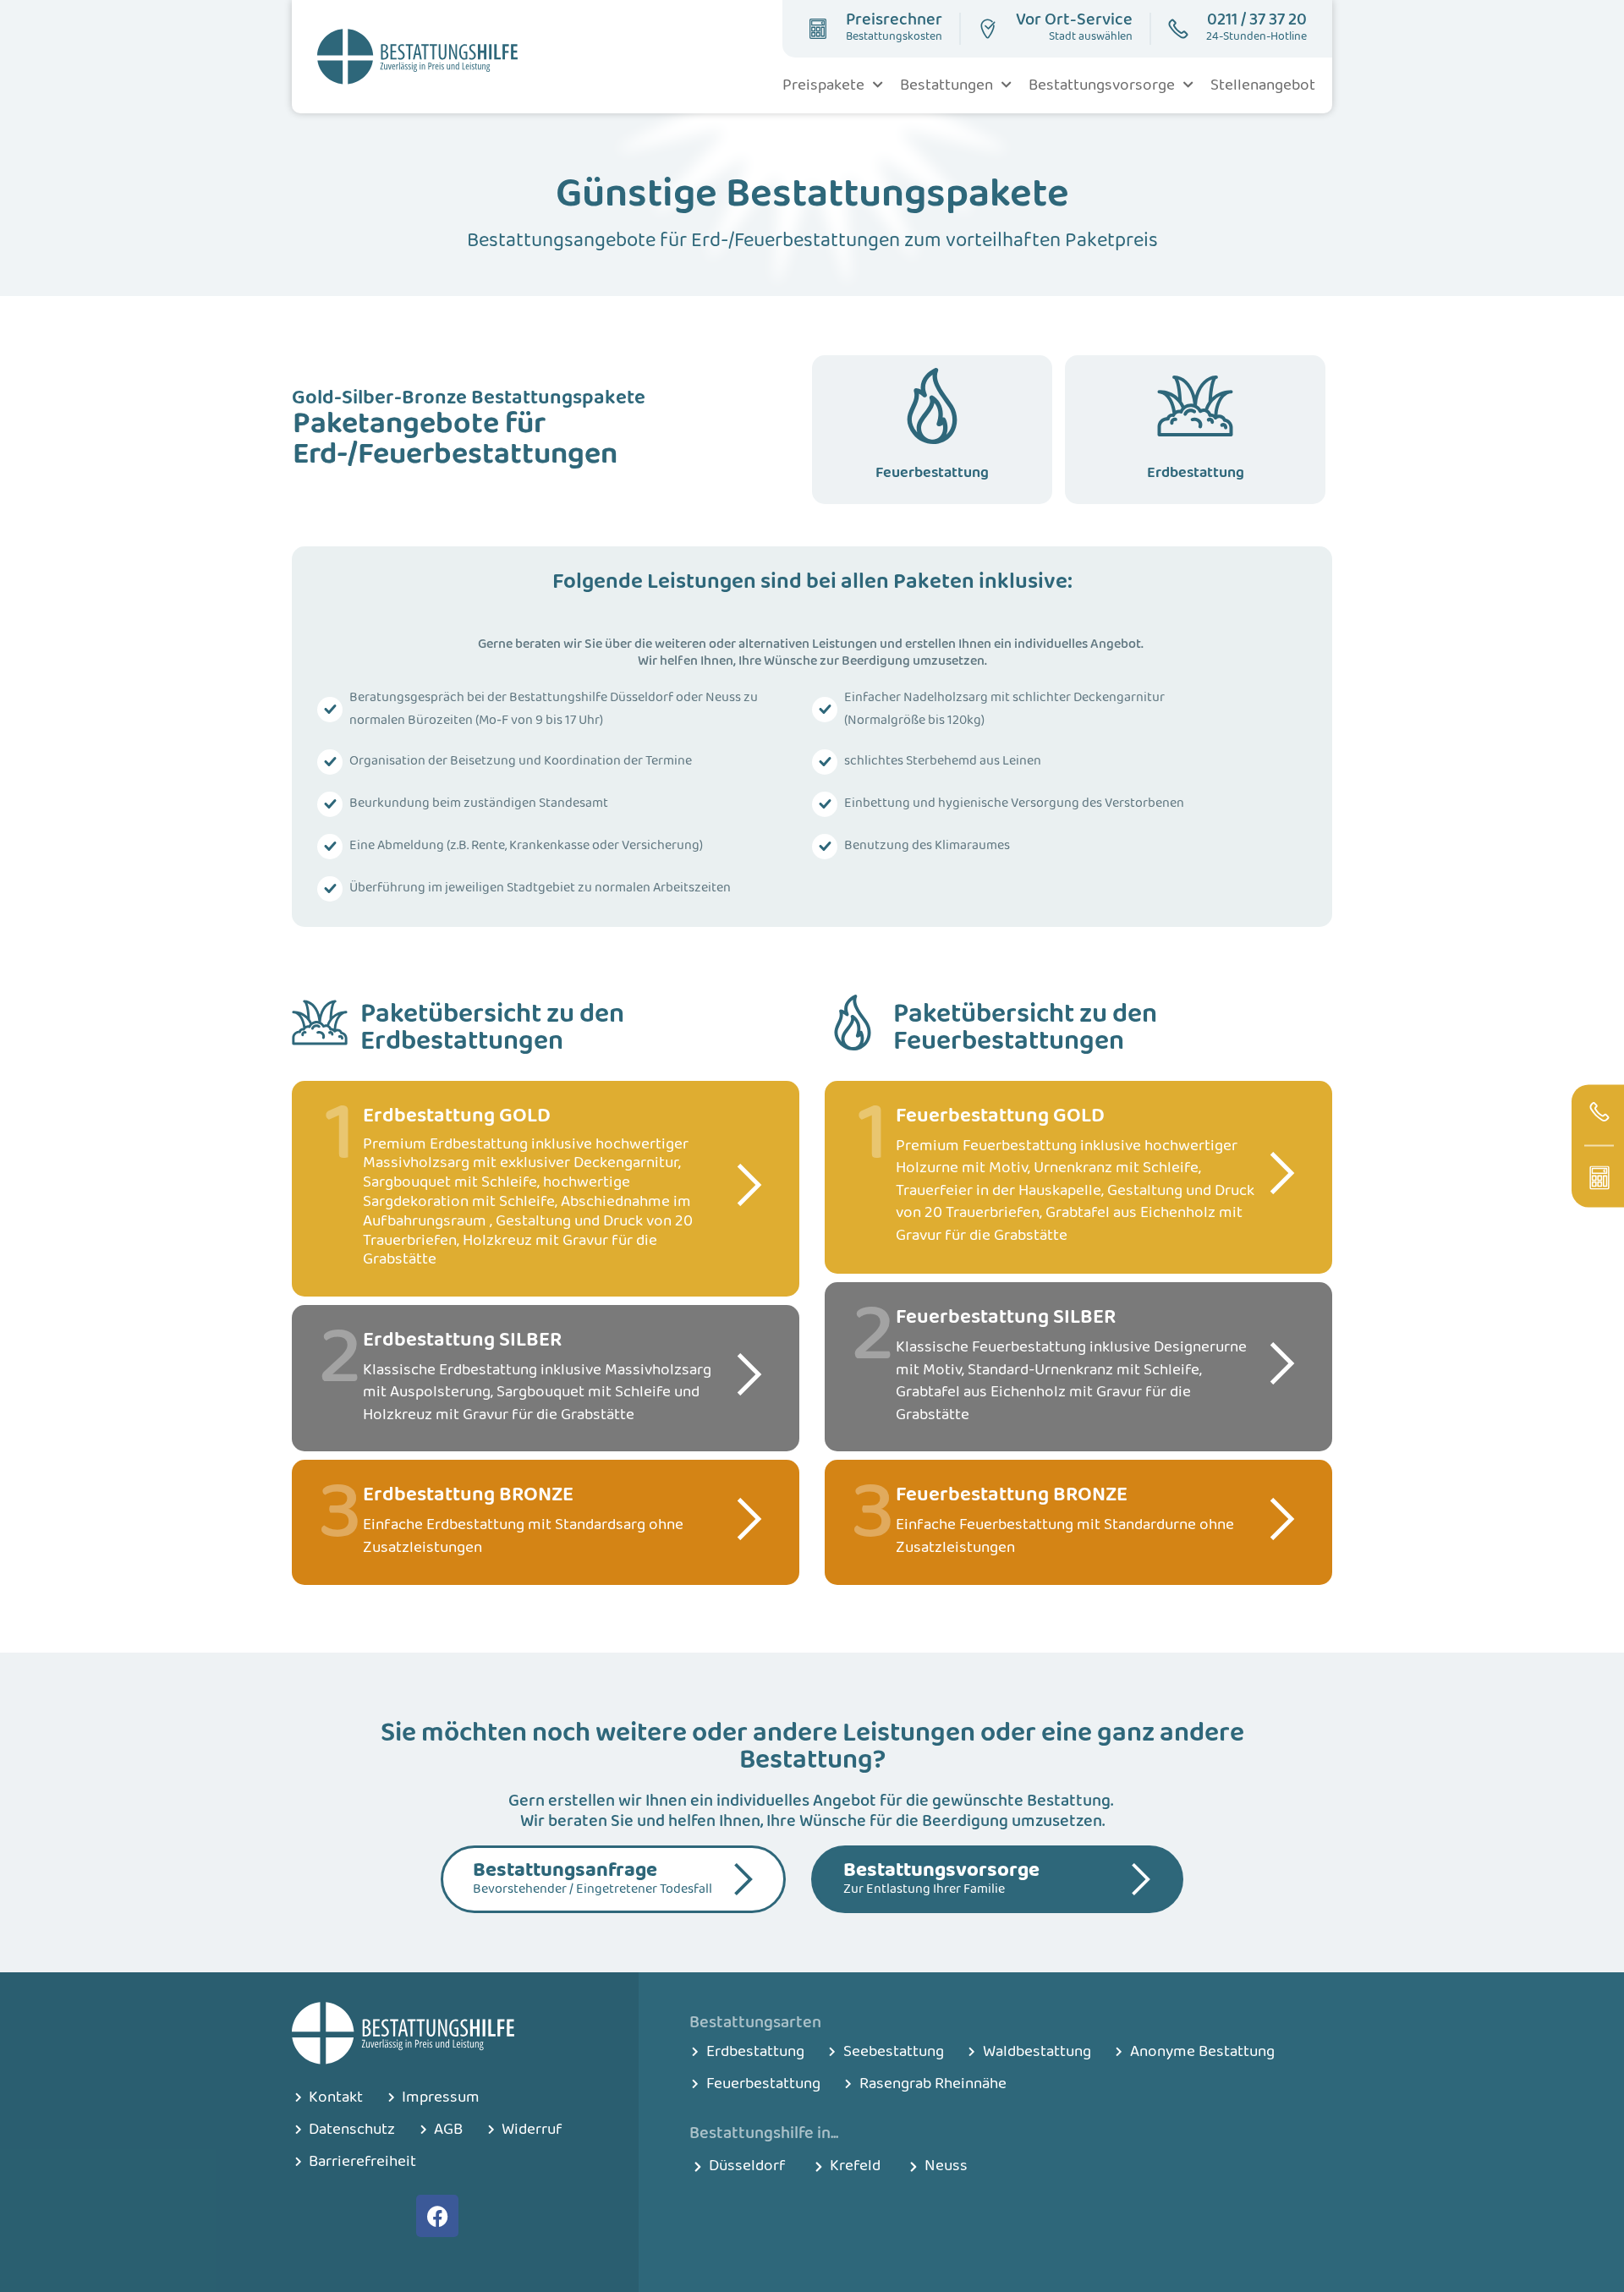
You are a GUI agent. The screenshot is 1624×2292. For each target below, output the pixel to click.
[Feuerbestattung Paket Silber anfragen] (1282, 1363)
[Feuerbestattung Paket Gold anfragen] (1282, 1173)
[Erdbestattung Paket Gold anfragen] (749, 1185)
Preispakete (823, 85)
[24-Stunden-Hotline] (1599, 1111)
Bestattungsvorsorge (1102, 85)
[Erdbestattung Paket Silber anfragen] (749, 1374)
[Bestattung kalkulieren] (1599, 1177)
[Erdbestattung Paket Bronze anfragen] (749, 1519)
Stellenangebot (1263, 85)
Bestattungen (946, 85)
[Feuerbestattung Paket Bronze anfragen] (1282, 1519)
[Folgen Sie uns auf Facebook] (437, 2216)
